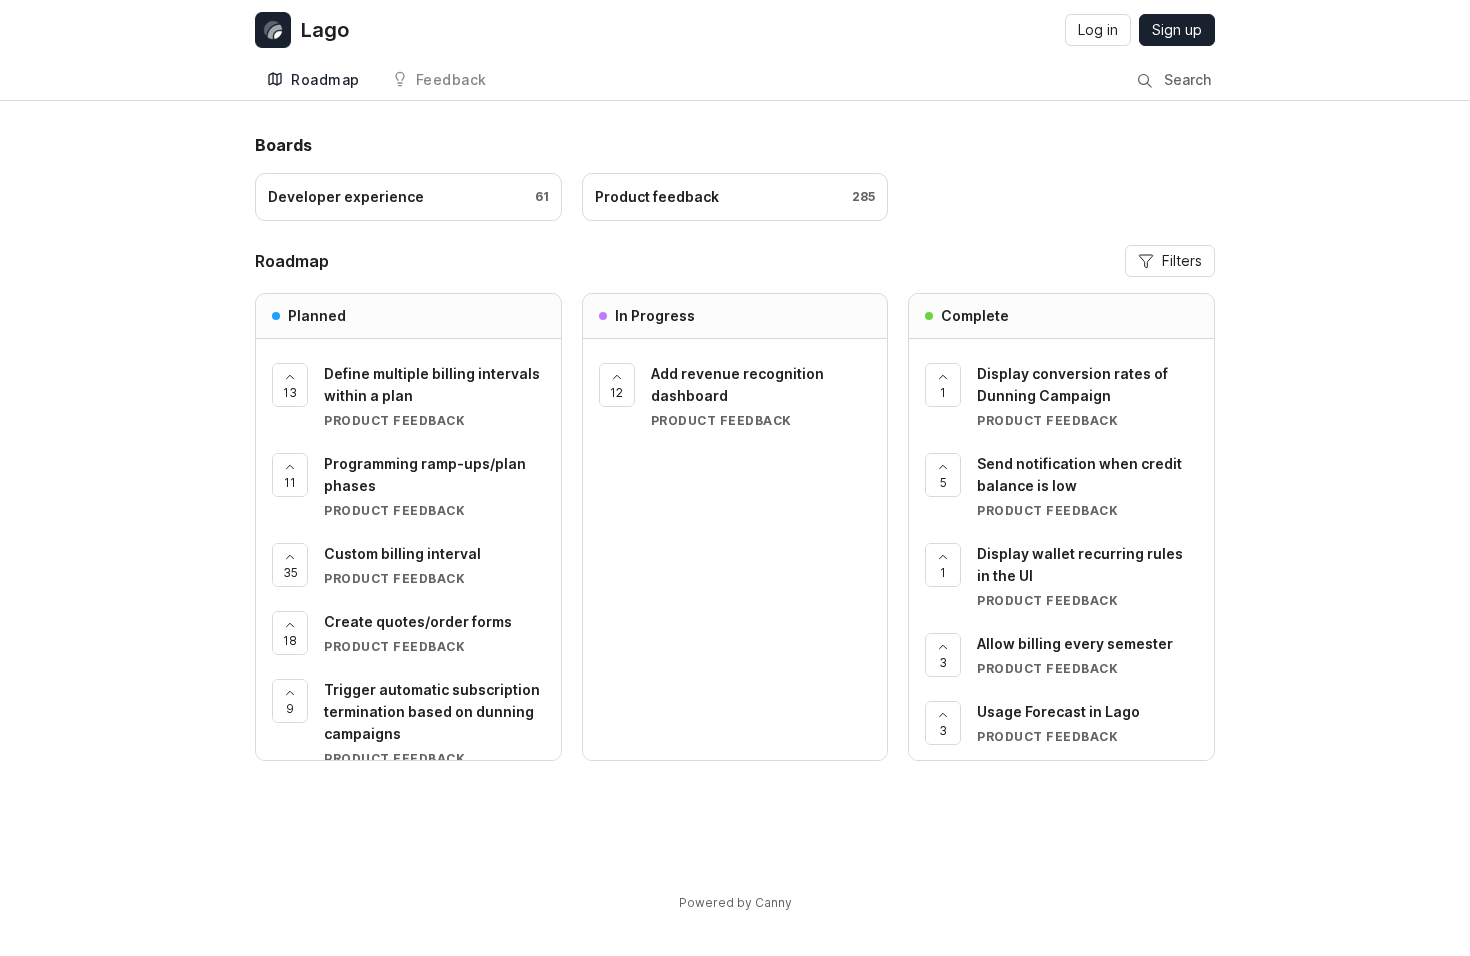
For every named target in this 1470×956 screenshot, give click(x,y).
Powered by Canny (735, 902)
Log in (1098, 29)
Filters (1182, 260)
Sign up (1177, 29)
